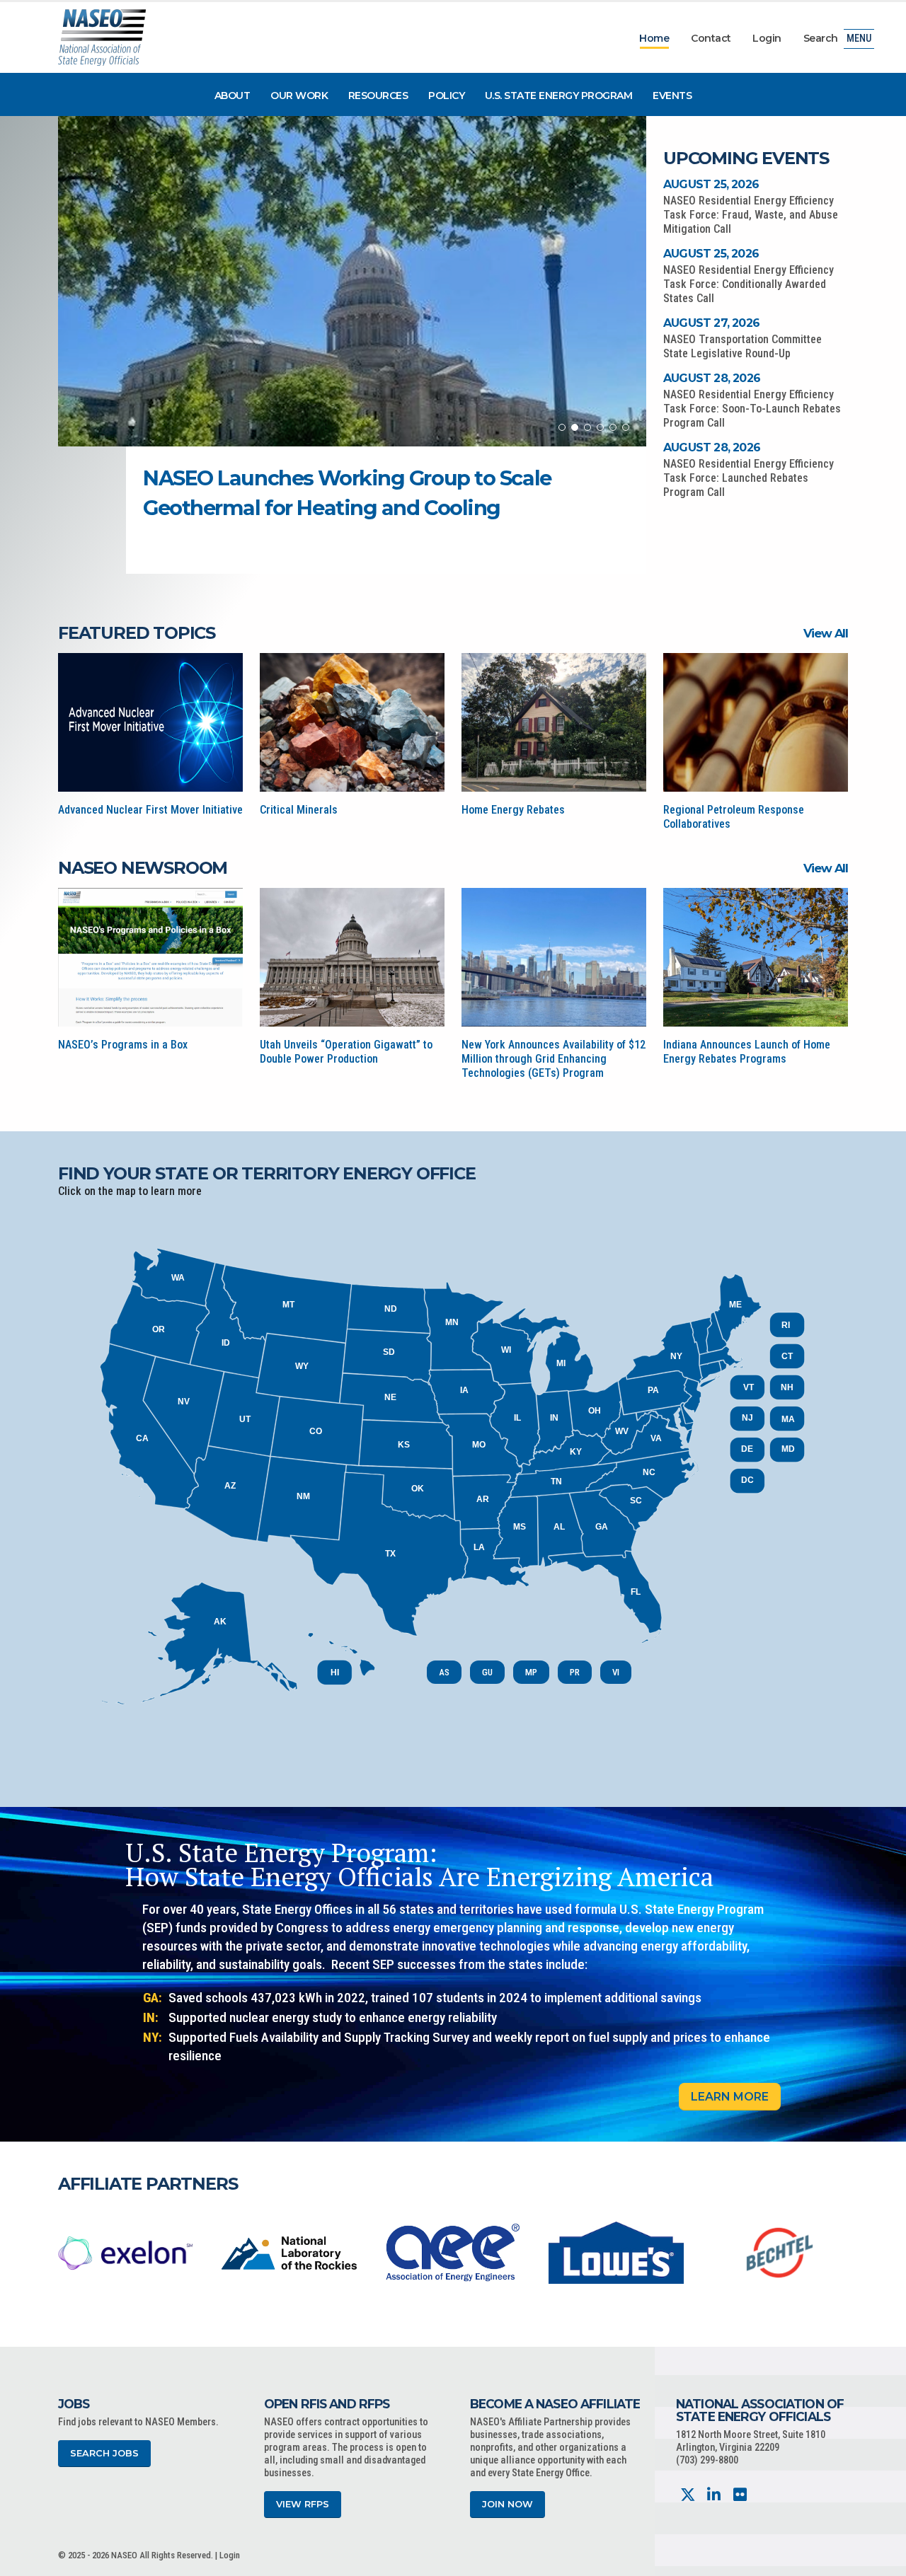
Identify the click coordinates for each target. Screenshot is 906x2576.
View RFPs (303, 2504)
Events (672, 96)
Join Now (508, 2504)
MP (531, 1672)
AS (444, 1672)
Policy (446, 96)
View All (826, 633)
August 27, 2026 (711, 323)
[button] (562, 427)
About (233, 96)
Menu (859, 39)
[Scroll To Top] (881, 2560)
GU (487, 1672)
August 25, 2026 (711, 184)
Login (767, 38)
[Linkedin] (714, 2495)
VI (616, 1672)
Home (654, 38)
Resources (378, 96)
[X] (688, 2495)
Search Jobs (104, 2453)
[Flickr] (740, 2495)
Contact (711, 38)
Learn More (730, 2097)
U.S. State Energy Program (559, 96)
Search (821, 38)
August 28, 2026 (712, 378)
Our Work (299, 96)
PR (575, 1672)
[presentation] (69, 2252)
